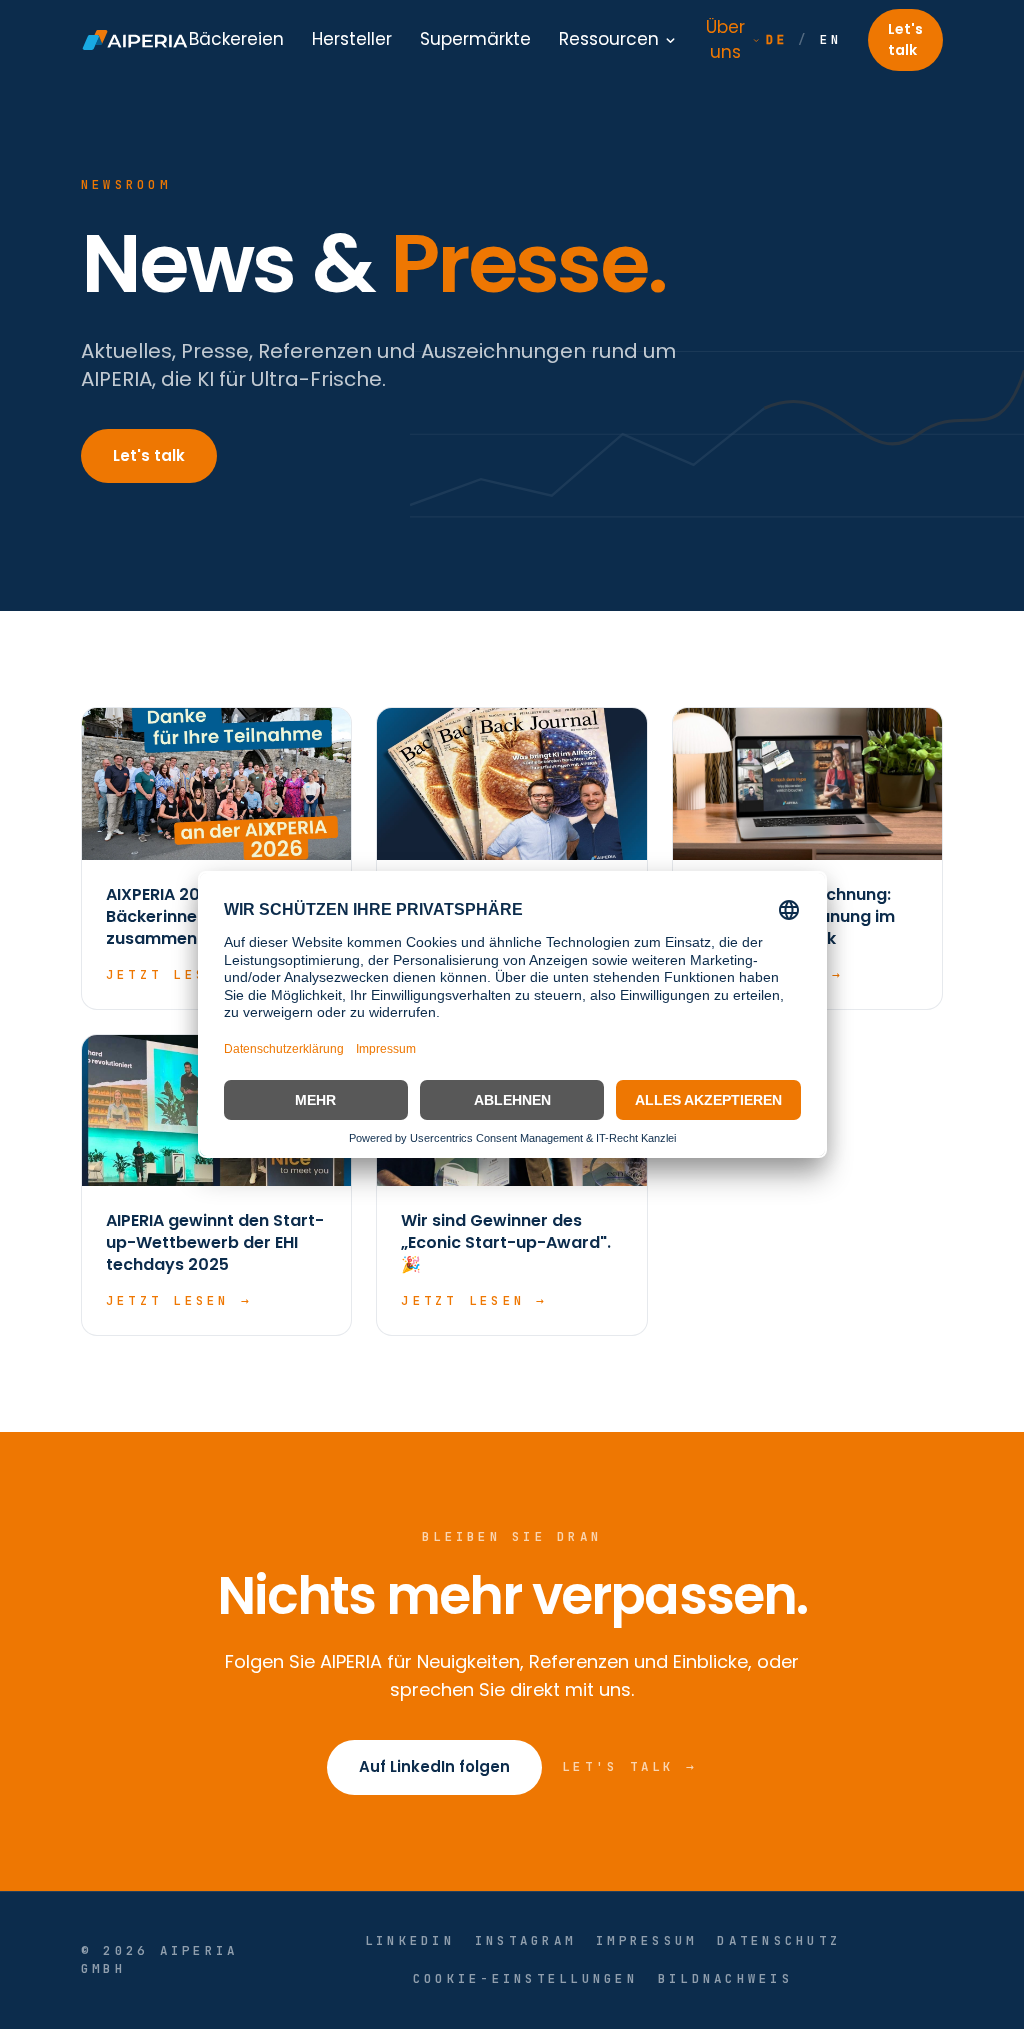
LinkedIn (410, 1940)
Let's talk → (629, 1766)
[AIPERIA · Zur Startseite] (135, 40)
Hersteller (352, 39)
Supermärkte (475, 39)
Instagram (525, 1940)
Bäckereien (236, 39)
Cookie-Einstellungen (525, 1978)
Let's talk (905, 39)
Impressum (646, 1940)
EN (831, 39)
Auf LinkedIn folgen (434, 1766)
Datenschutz (779, 1940)
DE (777, 39)
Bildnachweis (725, 1978)
